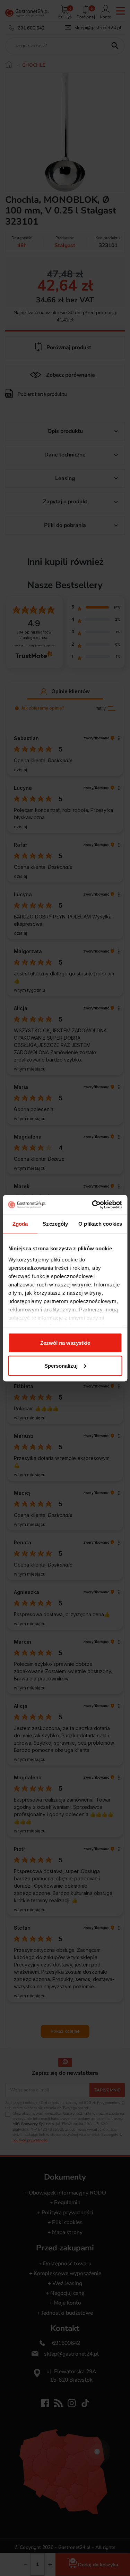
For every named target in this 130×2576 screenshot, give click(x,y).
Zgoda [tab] (20, 1224)
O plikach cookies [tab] (100, 1224)
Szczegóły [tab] (55, 1224)
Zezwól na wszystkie (65, 1343)
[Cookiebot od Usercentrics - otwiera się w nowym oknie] (93, 1205)
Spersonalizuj (61, 1365)
